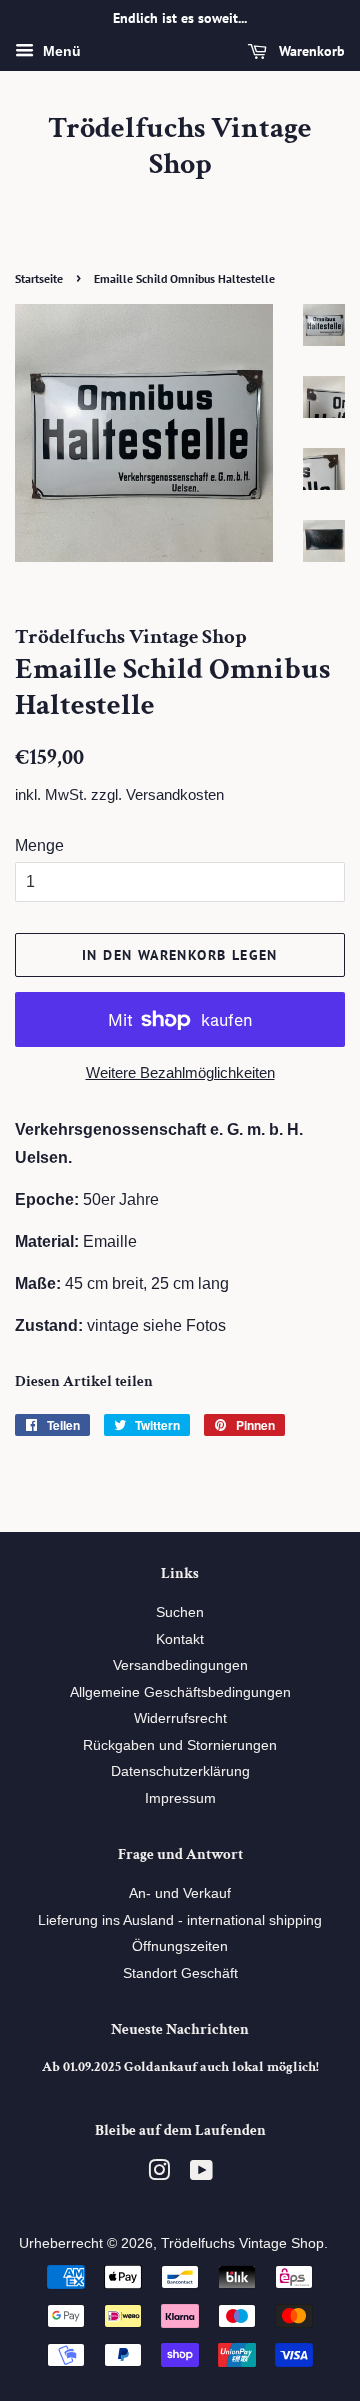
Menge (39, 845)
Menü (60, 51)
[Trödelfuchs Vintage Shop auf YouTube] (201, 2174)
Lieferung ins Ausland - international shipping (180, 1920)
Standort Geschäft (180, 1973)
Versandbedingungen (180, 1665)
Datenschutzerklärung (180, 1771)
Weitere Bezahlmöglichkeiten (180, 1072)
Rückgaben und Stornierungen (180, 1745)
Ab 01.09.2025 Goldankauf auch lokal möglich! (180, 2067)
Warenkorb (310, 51)
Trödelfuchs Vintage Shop (180, 147)
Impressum (180, 1798)
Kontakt (180, 1639)
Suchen (180, 1612)
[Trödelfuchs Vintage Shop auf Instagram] (159, 2174)
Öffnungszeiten (180, 1946)
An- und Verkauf (180, 1893)
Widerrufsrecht (180, 1718)
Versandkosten (175, 794)
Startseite (39, 278)
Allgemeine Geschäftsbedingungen (180, 1692)
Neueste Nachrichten (180, 2029)
